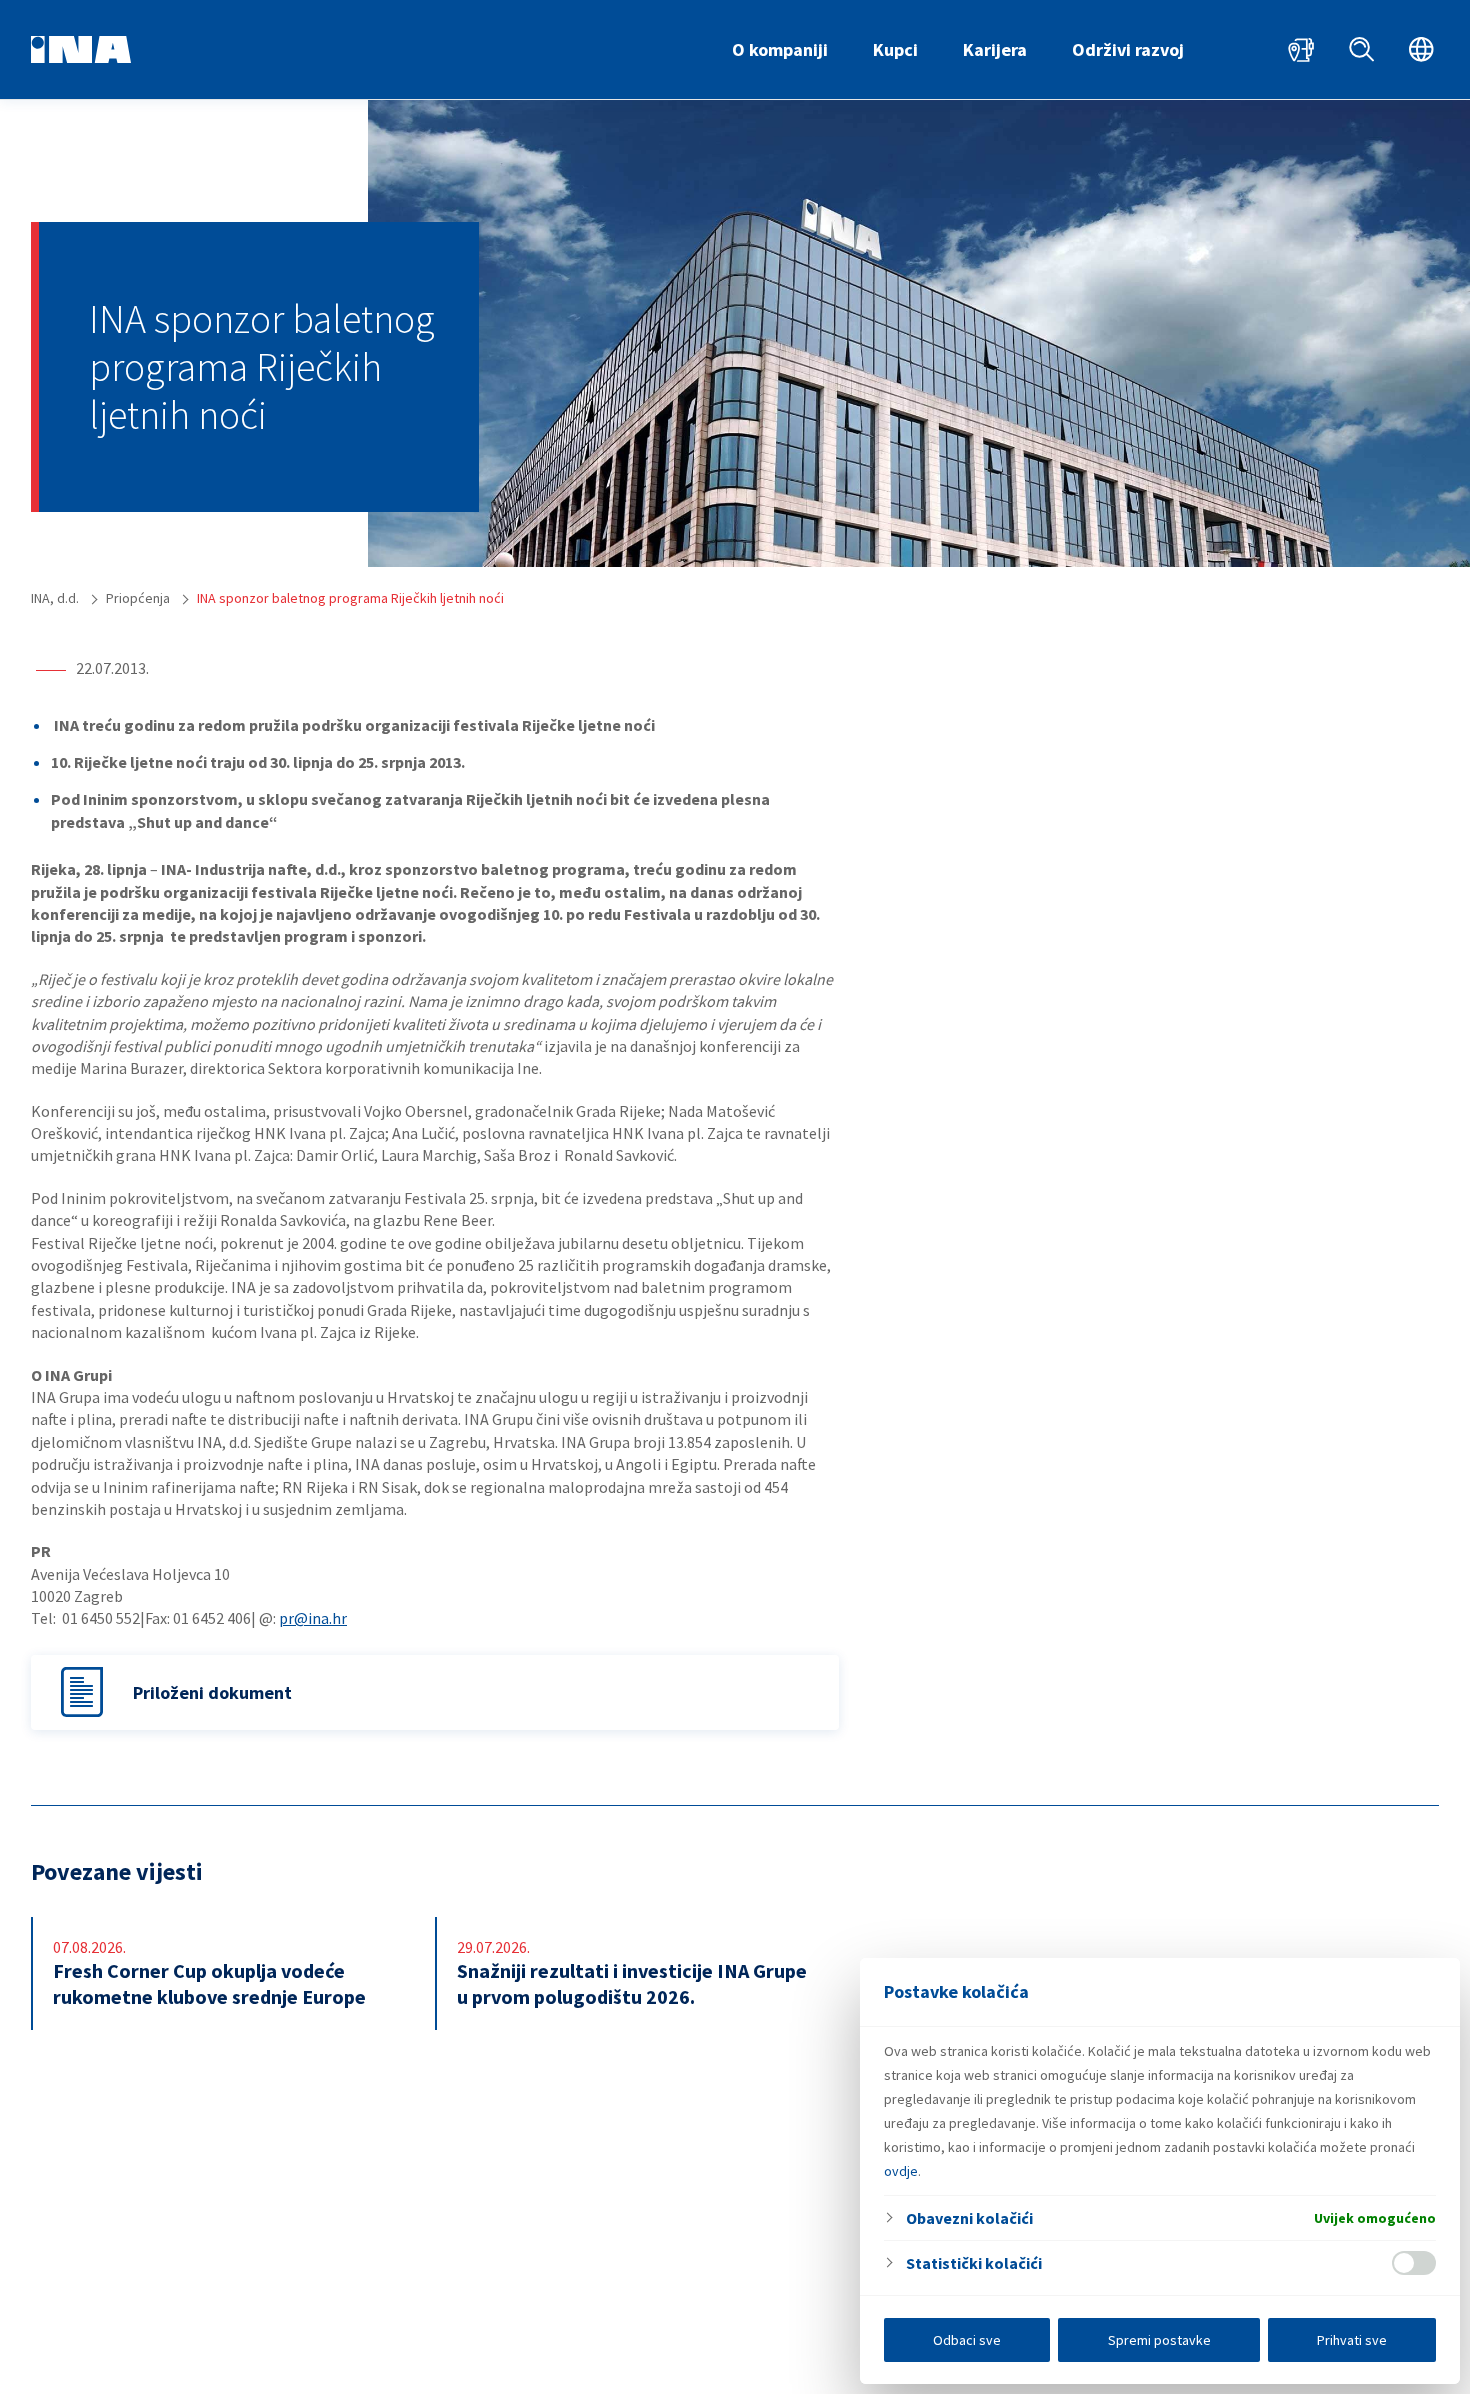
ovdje (901, 2171)
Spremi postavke (1159, 2340)
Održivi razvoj (1128, 49)
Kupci (895, 49)
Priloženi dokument (212, 1692)
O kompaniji (780, 49)
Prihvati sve (1352, 2340)
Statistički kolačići (974, 2263)
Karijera (995, 49)
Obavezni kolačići (969, 2218)
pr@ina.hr (313, 1618)
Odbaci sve (967, 2340)
